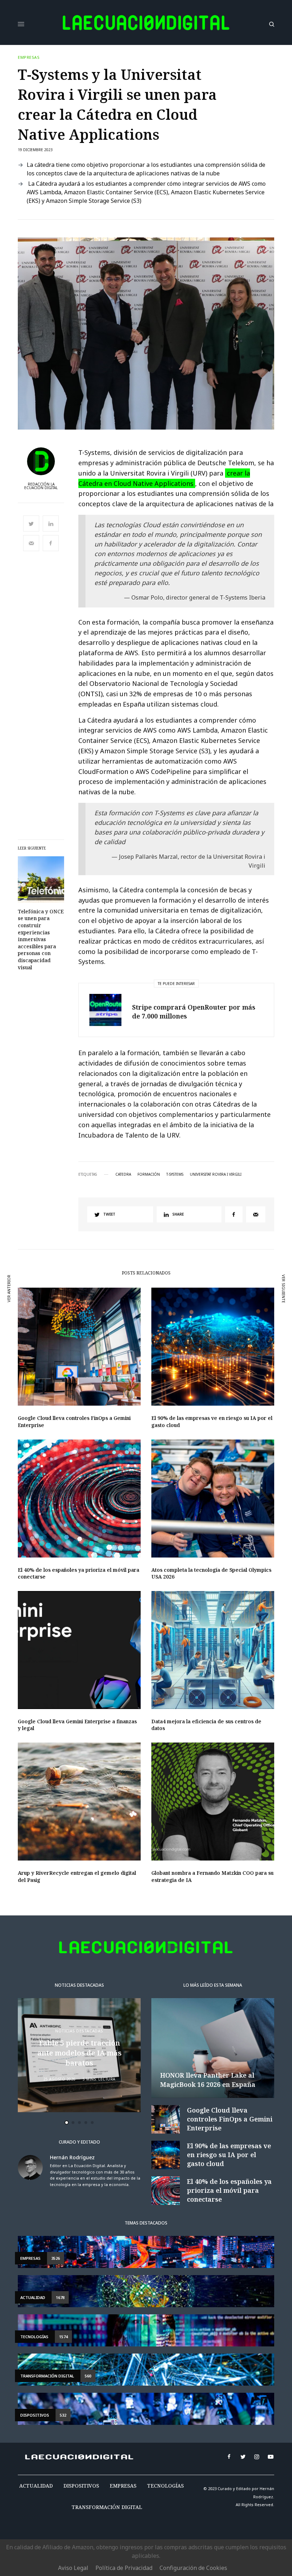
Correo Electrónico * (58, 1257)
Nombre (41, 1284)
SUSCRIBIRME (58, 1365)
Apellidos (44, 1311)
